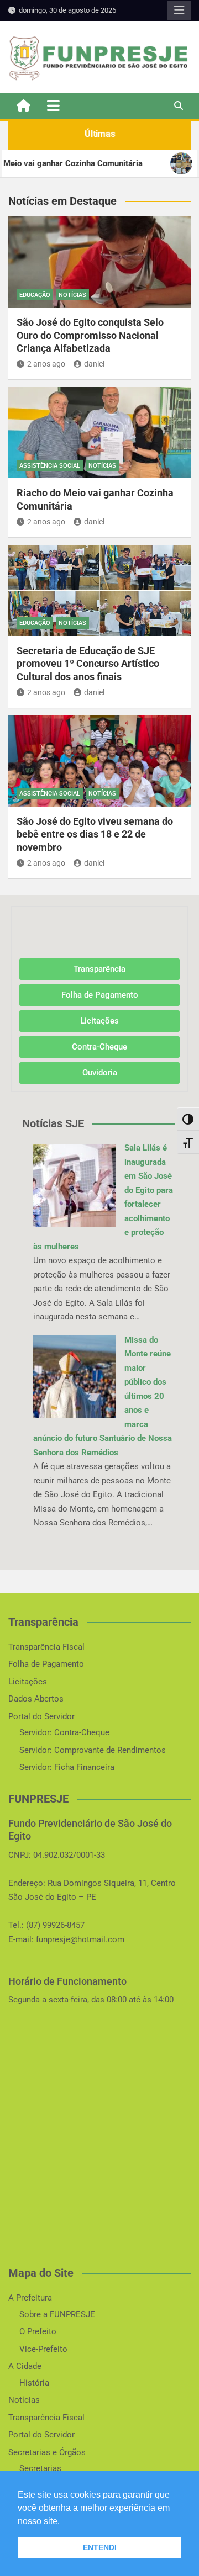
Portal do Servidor (41, 1716)
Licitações (28, 1682)
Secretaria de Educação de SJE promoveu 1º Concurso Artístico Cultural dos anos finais (88, 664)
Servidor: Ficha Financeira (67, 1767)
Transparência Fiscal (46, 1647)
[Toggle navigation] (53, 105)
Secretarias (40, 2468)
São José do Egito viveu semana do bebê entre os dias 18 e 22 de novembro (95, 834)
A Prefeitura (30, 2298)
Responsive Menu (179, 10)
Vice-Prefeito (43, 2349)
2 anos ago (46, 364)
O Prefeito (38, 2331)
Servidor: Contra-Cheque (64, 1732)
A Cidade (25, 2366)
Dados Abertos (36, 1699)
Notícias (72, 295)
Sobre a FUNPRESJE (57, 2314)
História (34, 2383)
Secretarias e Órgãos (47, 2452)
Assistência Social (50, 466)
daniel (94, 364)
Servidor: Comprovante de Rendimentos (93, 1750)
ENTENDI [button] (100, 2547)
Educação (35, 295)
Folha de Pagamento (46, 1664)
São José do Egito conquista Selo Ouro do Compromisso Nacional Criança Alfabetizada (90, 335)
